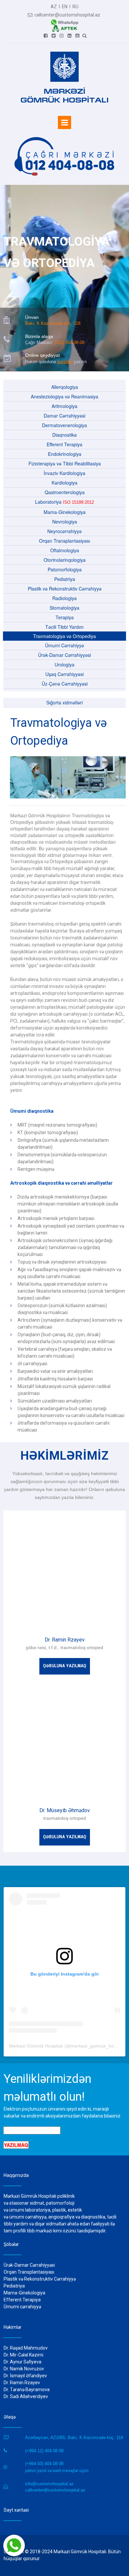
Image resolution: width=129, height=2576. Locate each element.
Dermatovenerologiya (64, 425)
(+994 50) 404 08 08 (44, 2464)
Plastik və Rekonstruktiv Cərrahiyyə (65, 589)
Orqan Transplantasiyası (64, 541)
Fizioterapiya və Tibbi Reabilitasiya (65, 463)
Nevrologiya (65, 522)
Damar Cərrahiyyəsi (64, 416)
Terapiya (65, 617)
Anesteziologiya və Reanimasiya (64, 396)
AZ (54, 7)
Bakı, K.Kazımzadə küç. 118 (53, 323)
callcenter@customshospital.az (64, 15)
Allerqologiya (65, 387)
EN (65, 7)
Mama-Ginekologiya (65, 512)
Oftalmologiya (65, 550)
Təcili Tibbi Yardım (64, 627)
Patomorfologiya (65, 569)
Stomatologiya (64, 608)
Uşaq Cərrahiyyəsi (64, 674)
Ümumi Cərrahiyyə (64, 645)
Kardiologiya (64, 483)
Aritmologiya (64, 406)
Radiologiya (64, 598)
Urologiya (64, 664)
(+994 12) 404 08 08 (44, 2451)
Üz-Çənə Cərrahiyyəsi (65, 684)
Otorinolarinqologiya (65, 560)
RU (75, 7)
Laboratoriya (64, 502)
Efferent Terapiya (64, 444)
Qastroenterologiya (65, 492)
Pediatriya (65, 579)
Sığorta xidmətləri (64, 702)
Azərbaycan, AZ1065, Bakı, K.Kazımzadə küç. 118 (74, 2438)
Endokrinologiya (65, 454)
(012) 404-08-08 (69, 342)
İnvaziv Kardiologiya (64, 473)
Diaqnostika (64, 435)
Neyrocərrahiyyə (64, 531)
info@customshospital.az (49, 2484)
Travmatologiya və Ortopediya (64, 636)
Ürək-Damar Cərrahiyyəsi (64, 655)
